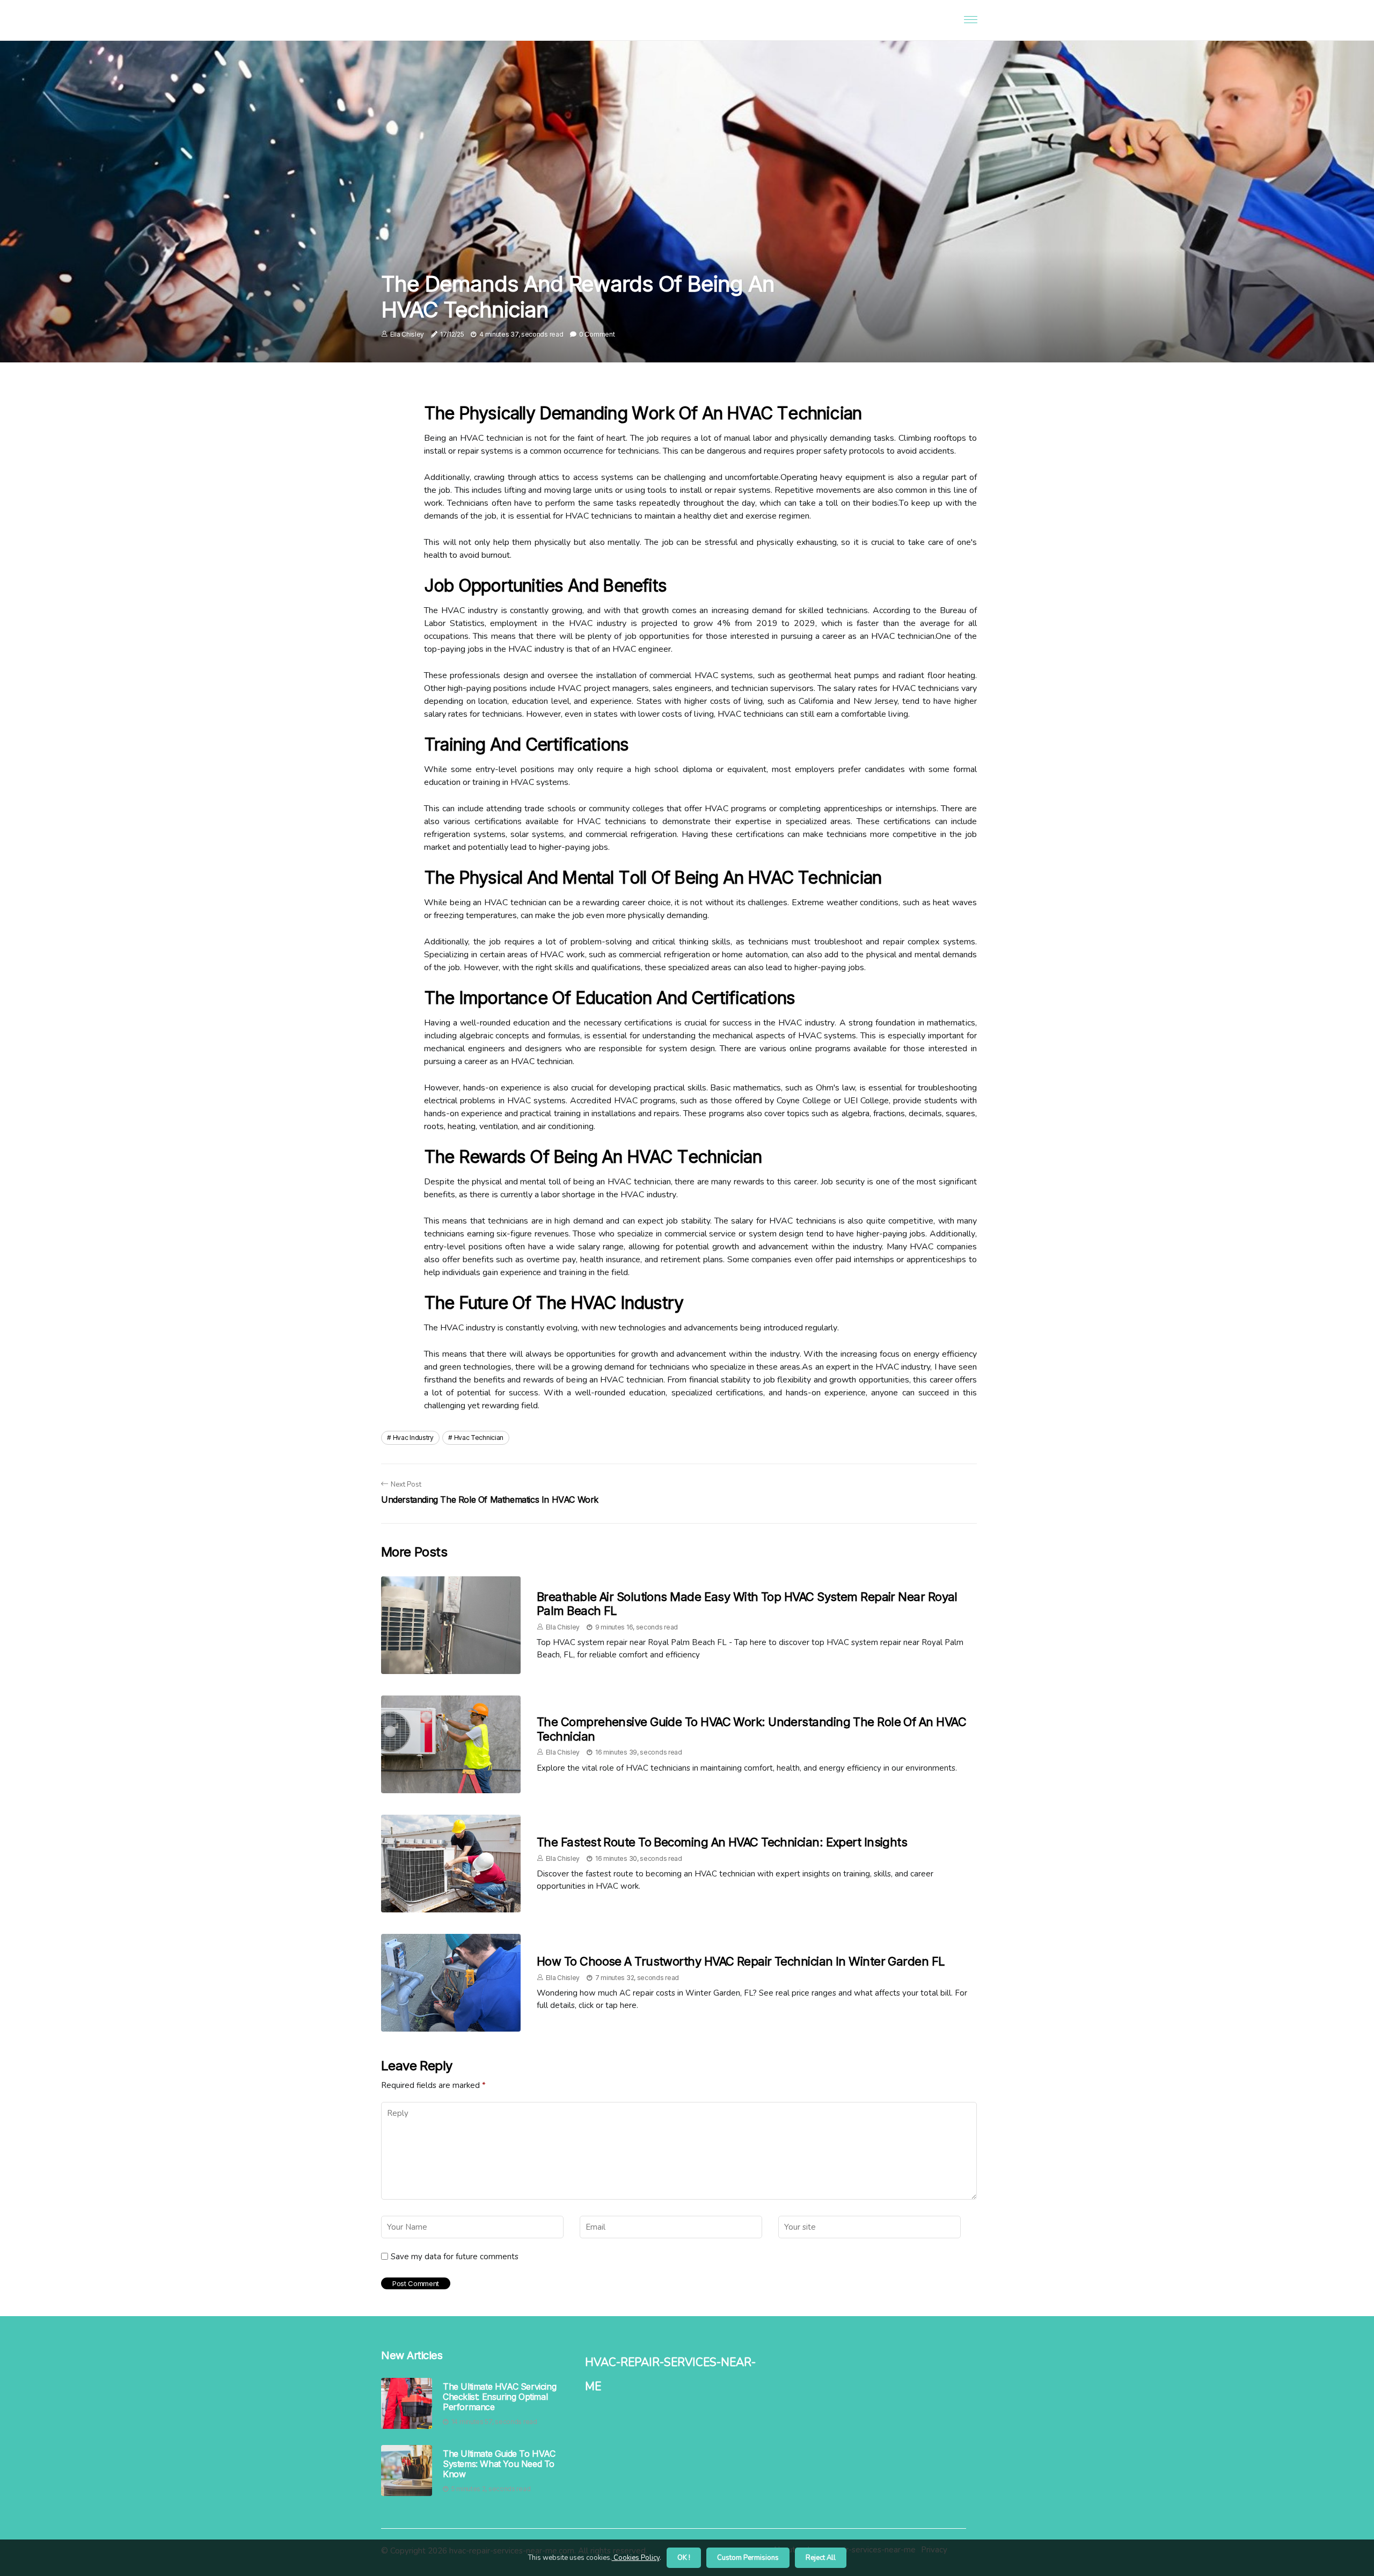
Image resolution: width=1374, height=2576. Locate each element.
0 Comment (597, 334)
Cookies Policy (636, 2558)
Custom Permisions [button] (748, 2558)
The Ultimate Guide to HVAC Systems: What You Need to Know (499, 2464)
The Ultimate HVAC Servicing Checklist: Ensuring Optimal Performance (499, 2397)
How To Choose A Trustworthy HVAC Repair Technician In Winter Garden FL (741, 1961)
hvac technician (479, 1438)
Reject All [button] (821, 2558)
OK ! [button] (684, 2558)
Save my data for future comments (455, 2257)
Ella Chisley (407, 334)
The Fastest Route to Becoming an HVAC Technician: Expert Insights (722, 1842)
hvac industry (413, 1438)
